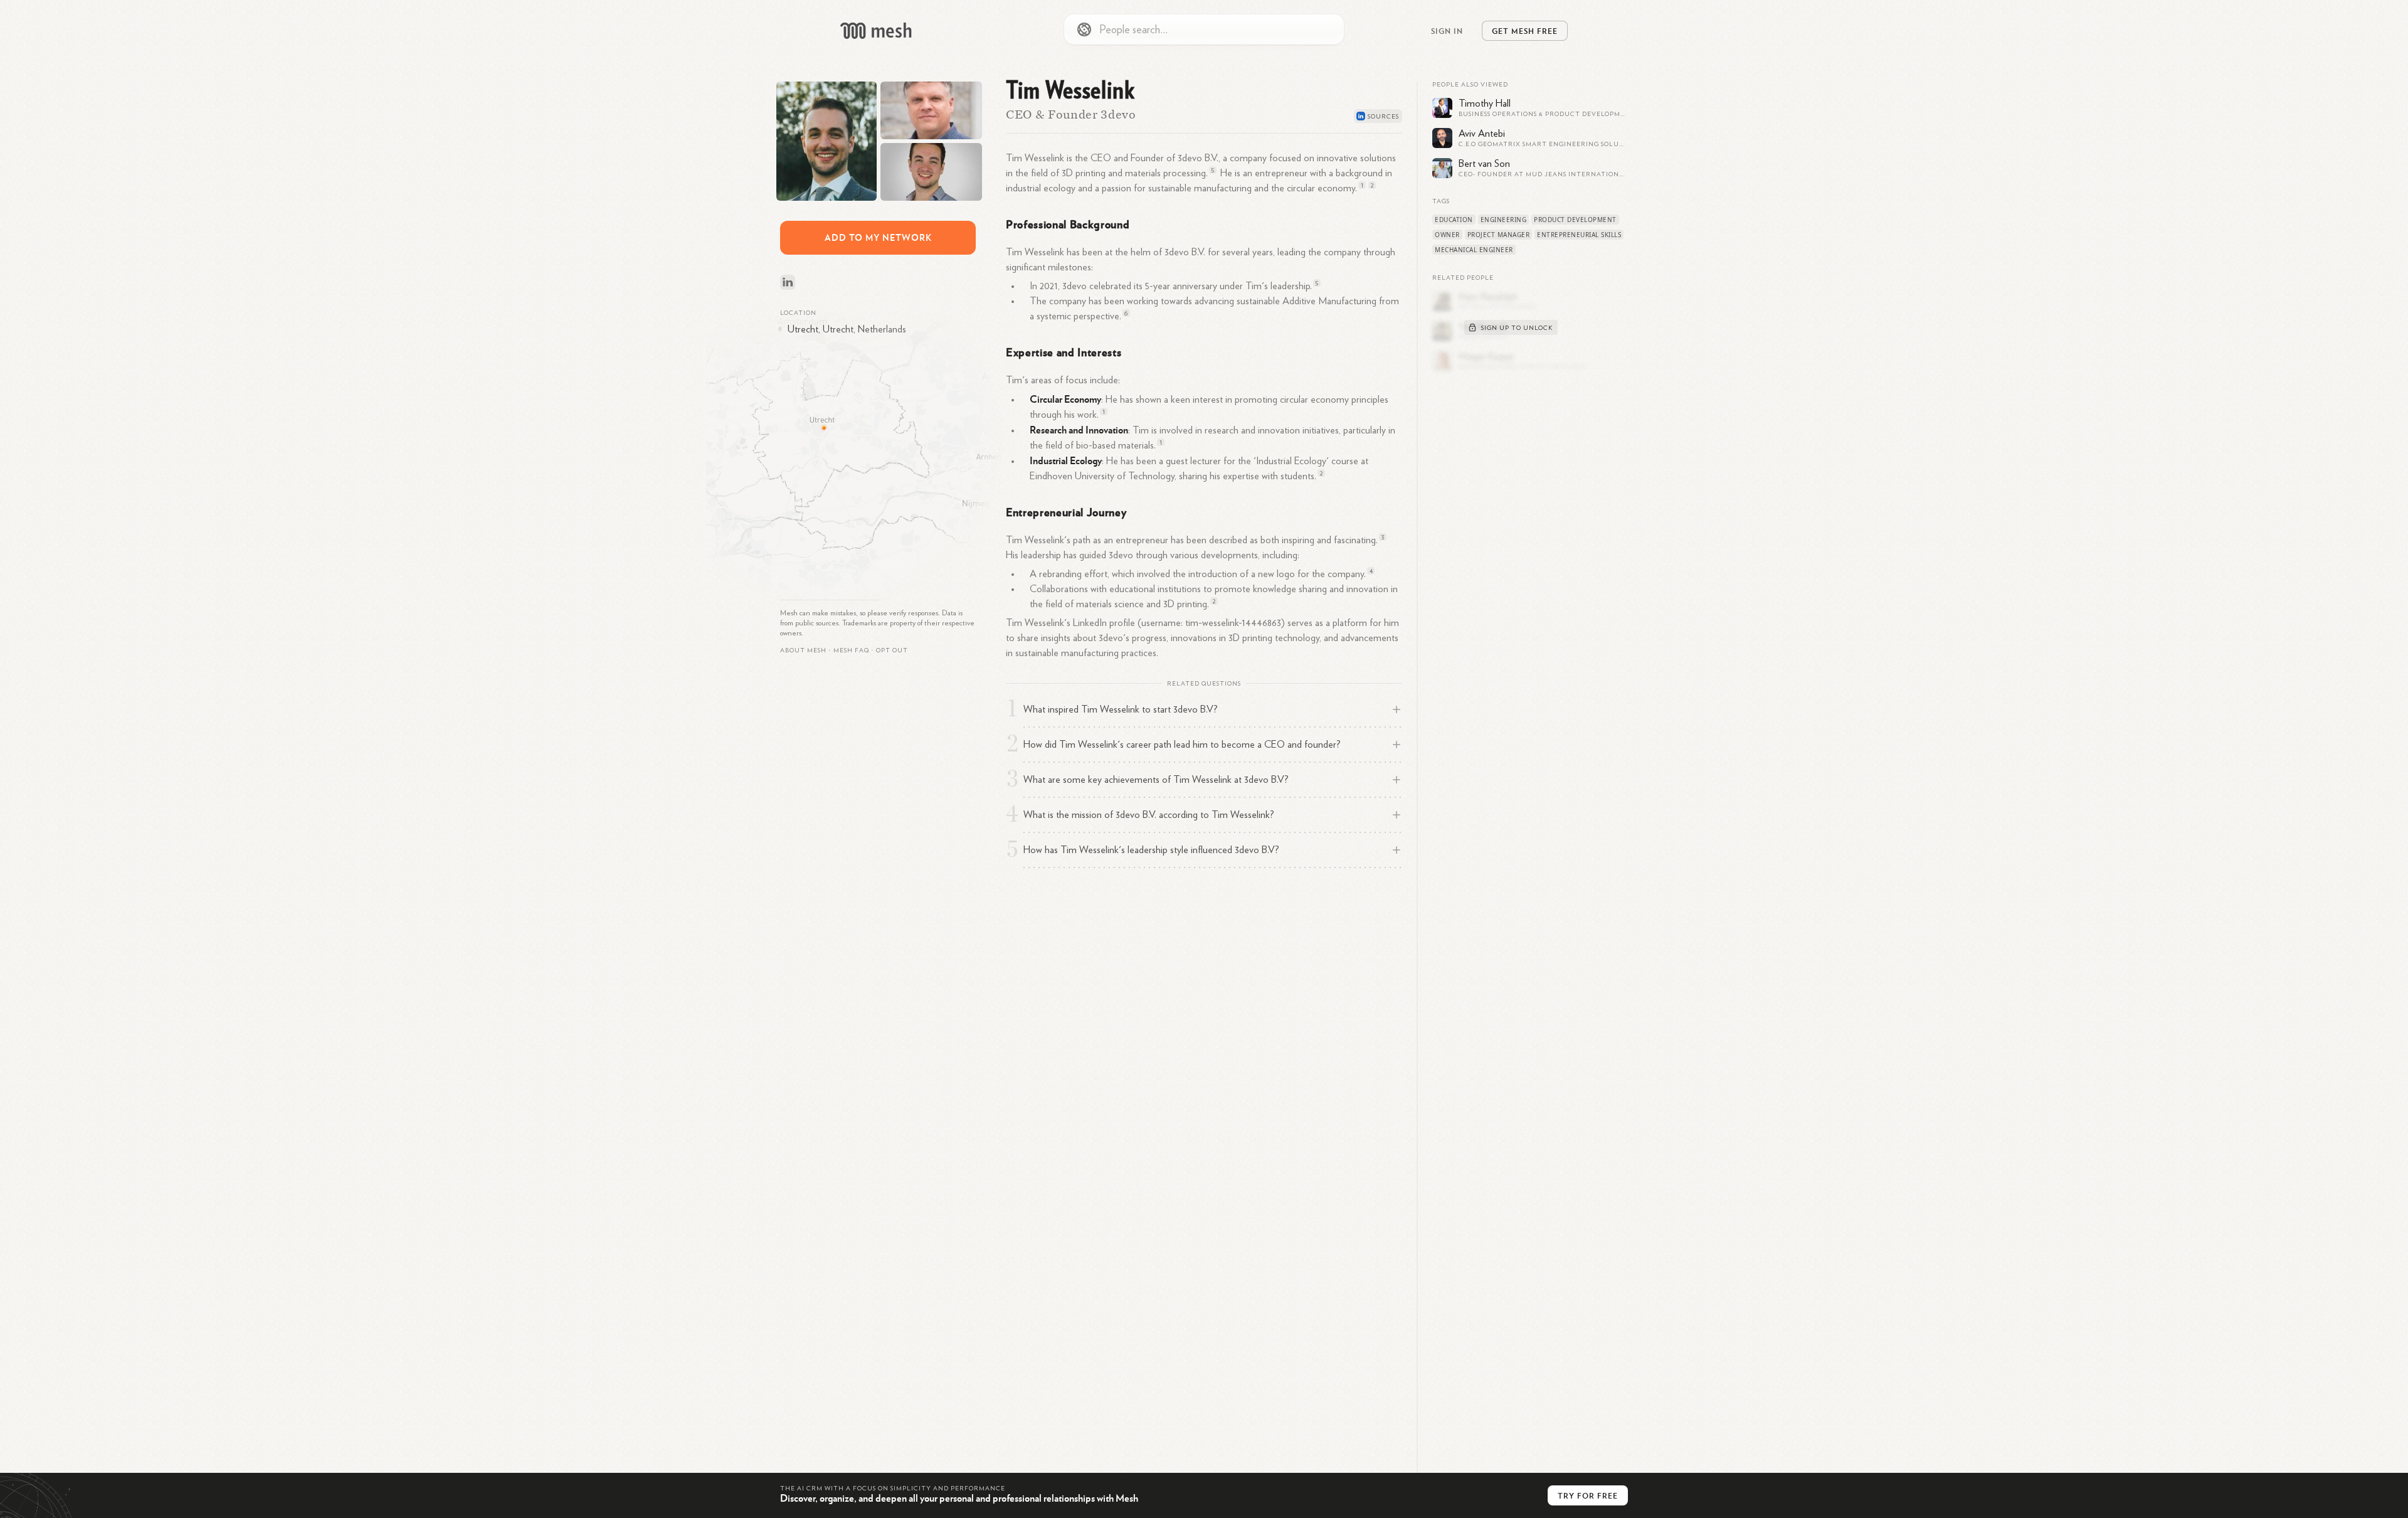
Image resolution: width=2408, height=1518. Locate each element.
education (1454, 220)
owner (1447, 235)
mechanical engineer (1474, 250)
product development (1575, 220)
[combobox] (1204, 29)
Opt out (892, 650)
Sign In (1447, 31)
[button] (851, 650)
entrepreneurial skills (1579, 235)
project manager (1499, 235)
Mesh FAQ (851, 650)
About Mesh (803, 650)
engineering (1504, 220)
